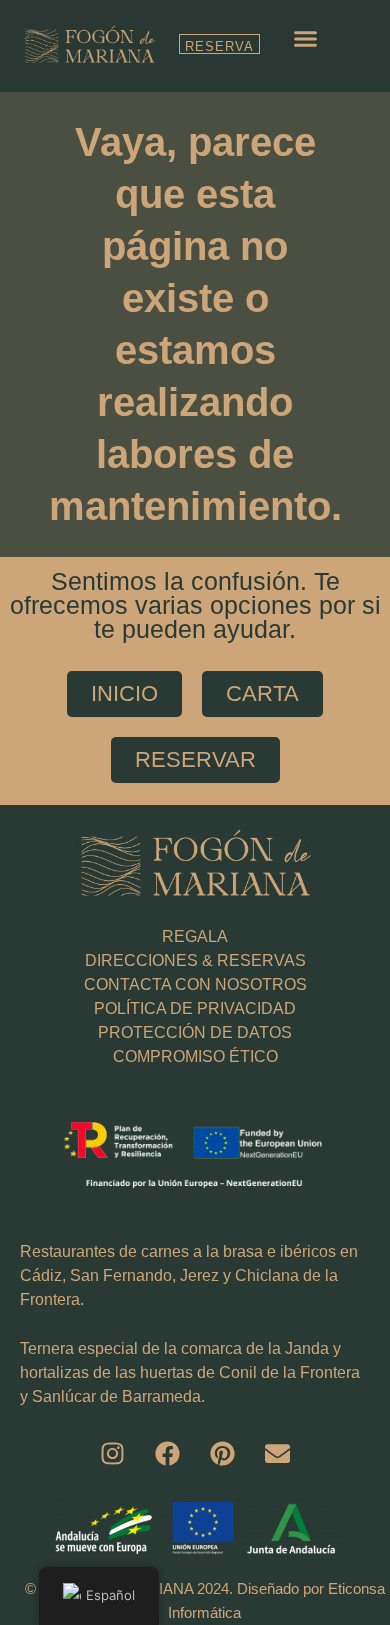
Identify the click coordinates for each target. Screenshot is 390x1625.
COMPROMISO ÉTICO (195, 1056)
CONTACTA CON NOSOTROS (195, 984)
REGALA (195, 936)
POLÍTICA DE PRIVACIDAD (195, 1008)
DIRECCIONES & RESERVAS (195, 960)
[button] (306, 39)
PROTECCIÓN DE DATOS (195, 1032)
